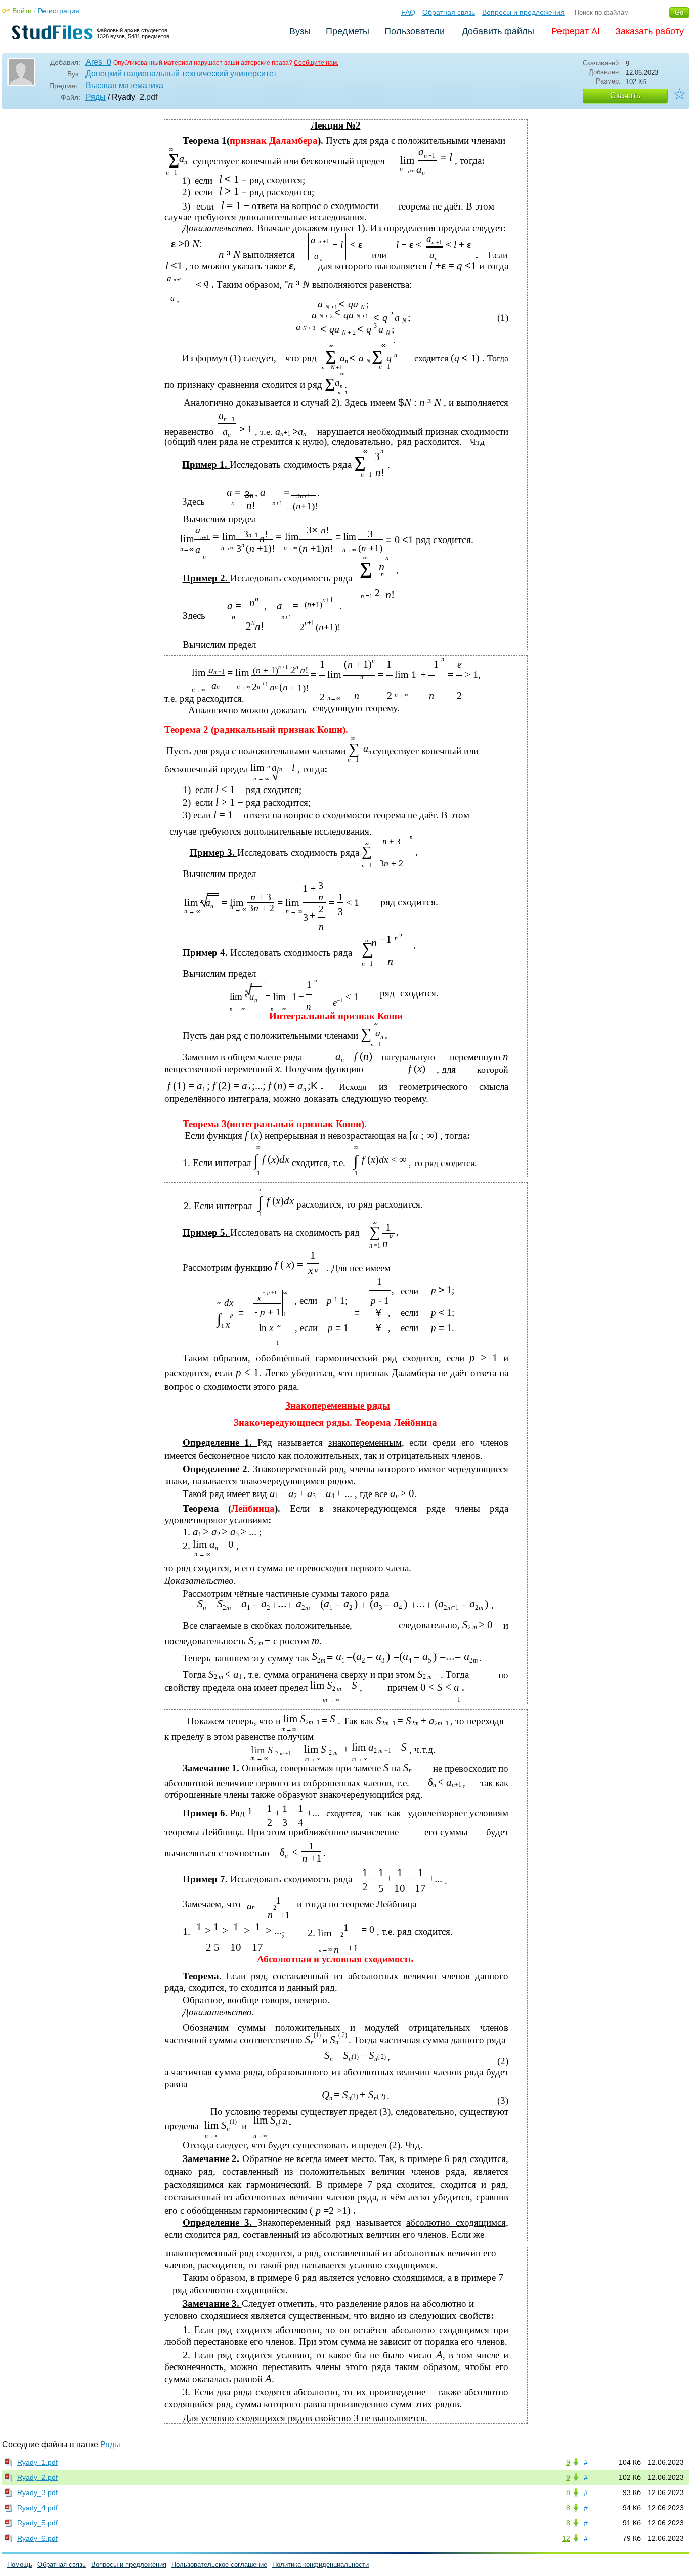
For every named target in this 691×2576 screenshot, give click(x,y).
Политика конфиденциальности (320, 2565)
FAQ (408, 12)
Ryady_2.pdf (37, 2477)
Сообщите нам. (316, 63)
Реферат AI (576, 31)
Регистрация (59, 11)
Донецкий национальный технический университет (181, 74)
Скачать (625, 95)
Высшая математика (124, 85)
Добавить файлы (498, 31)
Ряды (96, 97)
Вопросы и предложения (523, 12)
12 (566, 2538)
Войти (22, 11)
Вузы (300, 31)
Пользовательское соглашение (219, 2565)
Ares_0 (98, 62)
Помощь (20, 2565)
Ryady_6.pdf (37, 2538)
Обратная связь (449, 12)
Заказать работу (650, 31)
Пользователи (415, 31)
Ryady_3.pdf (37, 2492)
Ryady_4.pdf (37, 2508)
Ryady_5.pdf (37, 2523)
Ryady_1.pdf (37, 2462)
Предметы (348, 31)
